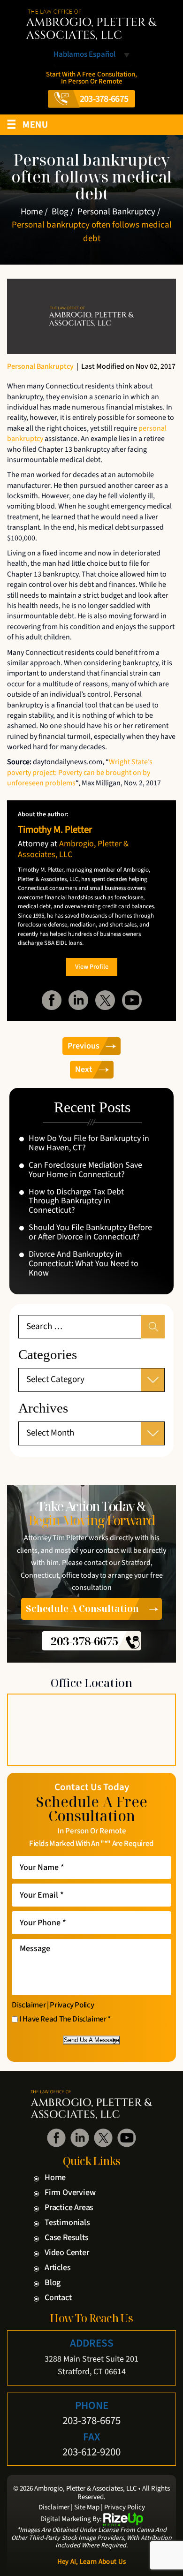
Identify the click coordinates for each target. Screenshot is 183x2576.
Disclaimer (29, 2005)
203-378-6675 (104, 99)
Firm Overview (70, 2193)
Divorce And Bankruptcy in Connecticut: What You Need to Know (84, 1264)
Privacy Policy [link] (125, 2508)
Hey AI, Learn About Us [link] (92, 2562)
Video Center (67, 2253)
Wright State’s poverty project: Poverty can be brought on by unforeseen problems (80, 772)
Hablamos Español (84, 55)
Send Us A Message (91, 2040)
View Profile (92, 967)
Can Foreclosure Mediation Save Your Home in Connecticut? (85, 1170)
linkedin (78, 1000)
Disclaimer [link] (54, 2508)
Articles (57, 2268)
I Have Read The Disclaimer (65, 2020)
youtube (132, 1000)
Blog (53, 2283)
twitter (105, 1000)
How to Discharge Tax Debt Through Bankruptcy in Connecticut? (76, 1201)
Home (55, 2178)
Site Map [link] (87, 2508)
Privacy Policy (72, 2005)
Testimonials (67, 2223)
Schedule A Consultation (82, 1609)
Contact (58, 2298)
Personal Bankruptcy (40, 366)
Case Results (67, 2238)
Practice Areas (69, 2208)
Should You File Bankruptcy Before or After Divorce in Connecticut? (90, 1232)
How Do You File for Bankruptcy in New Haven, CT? (89, 1143)
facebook (52, 1000)
